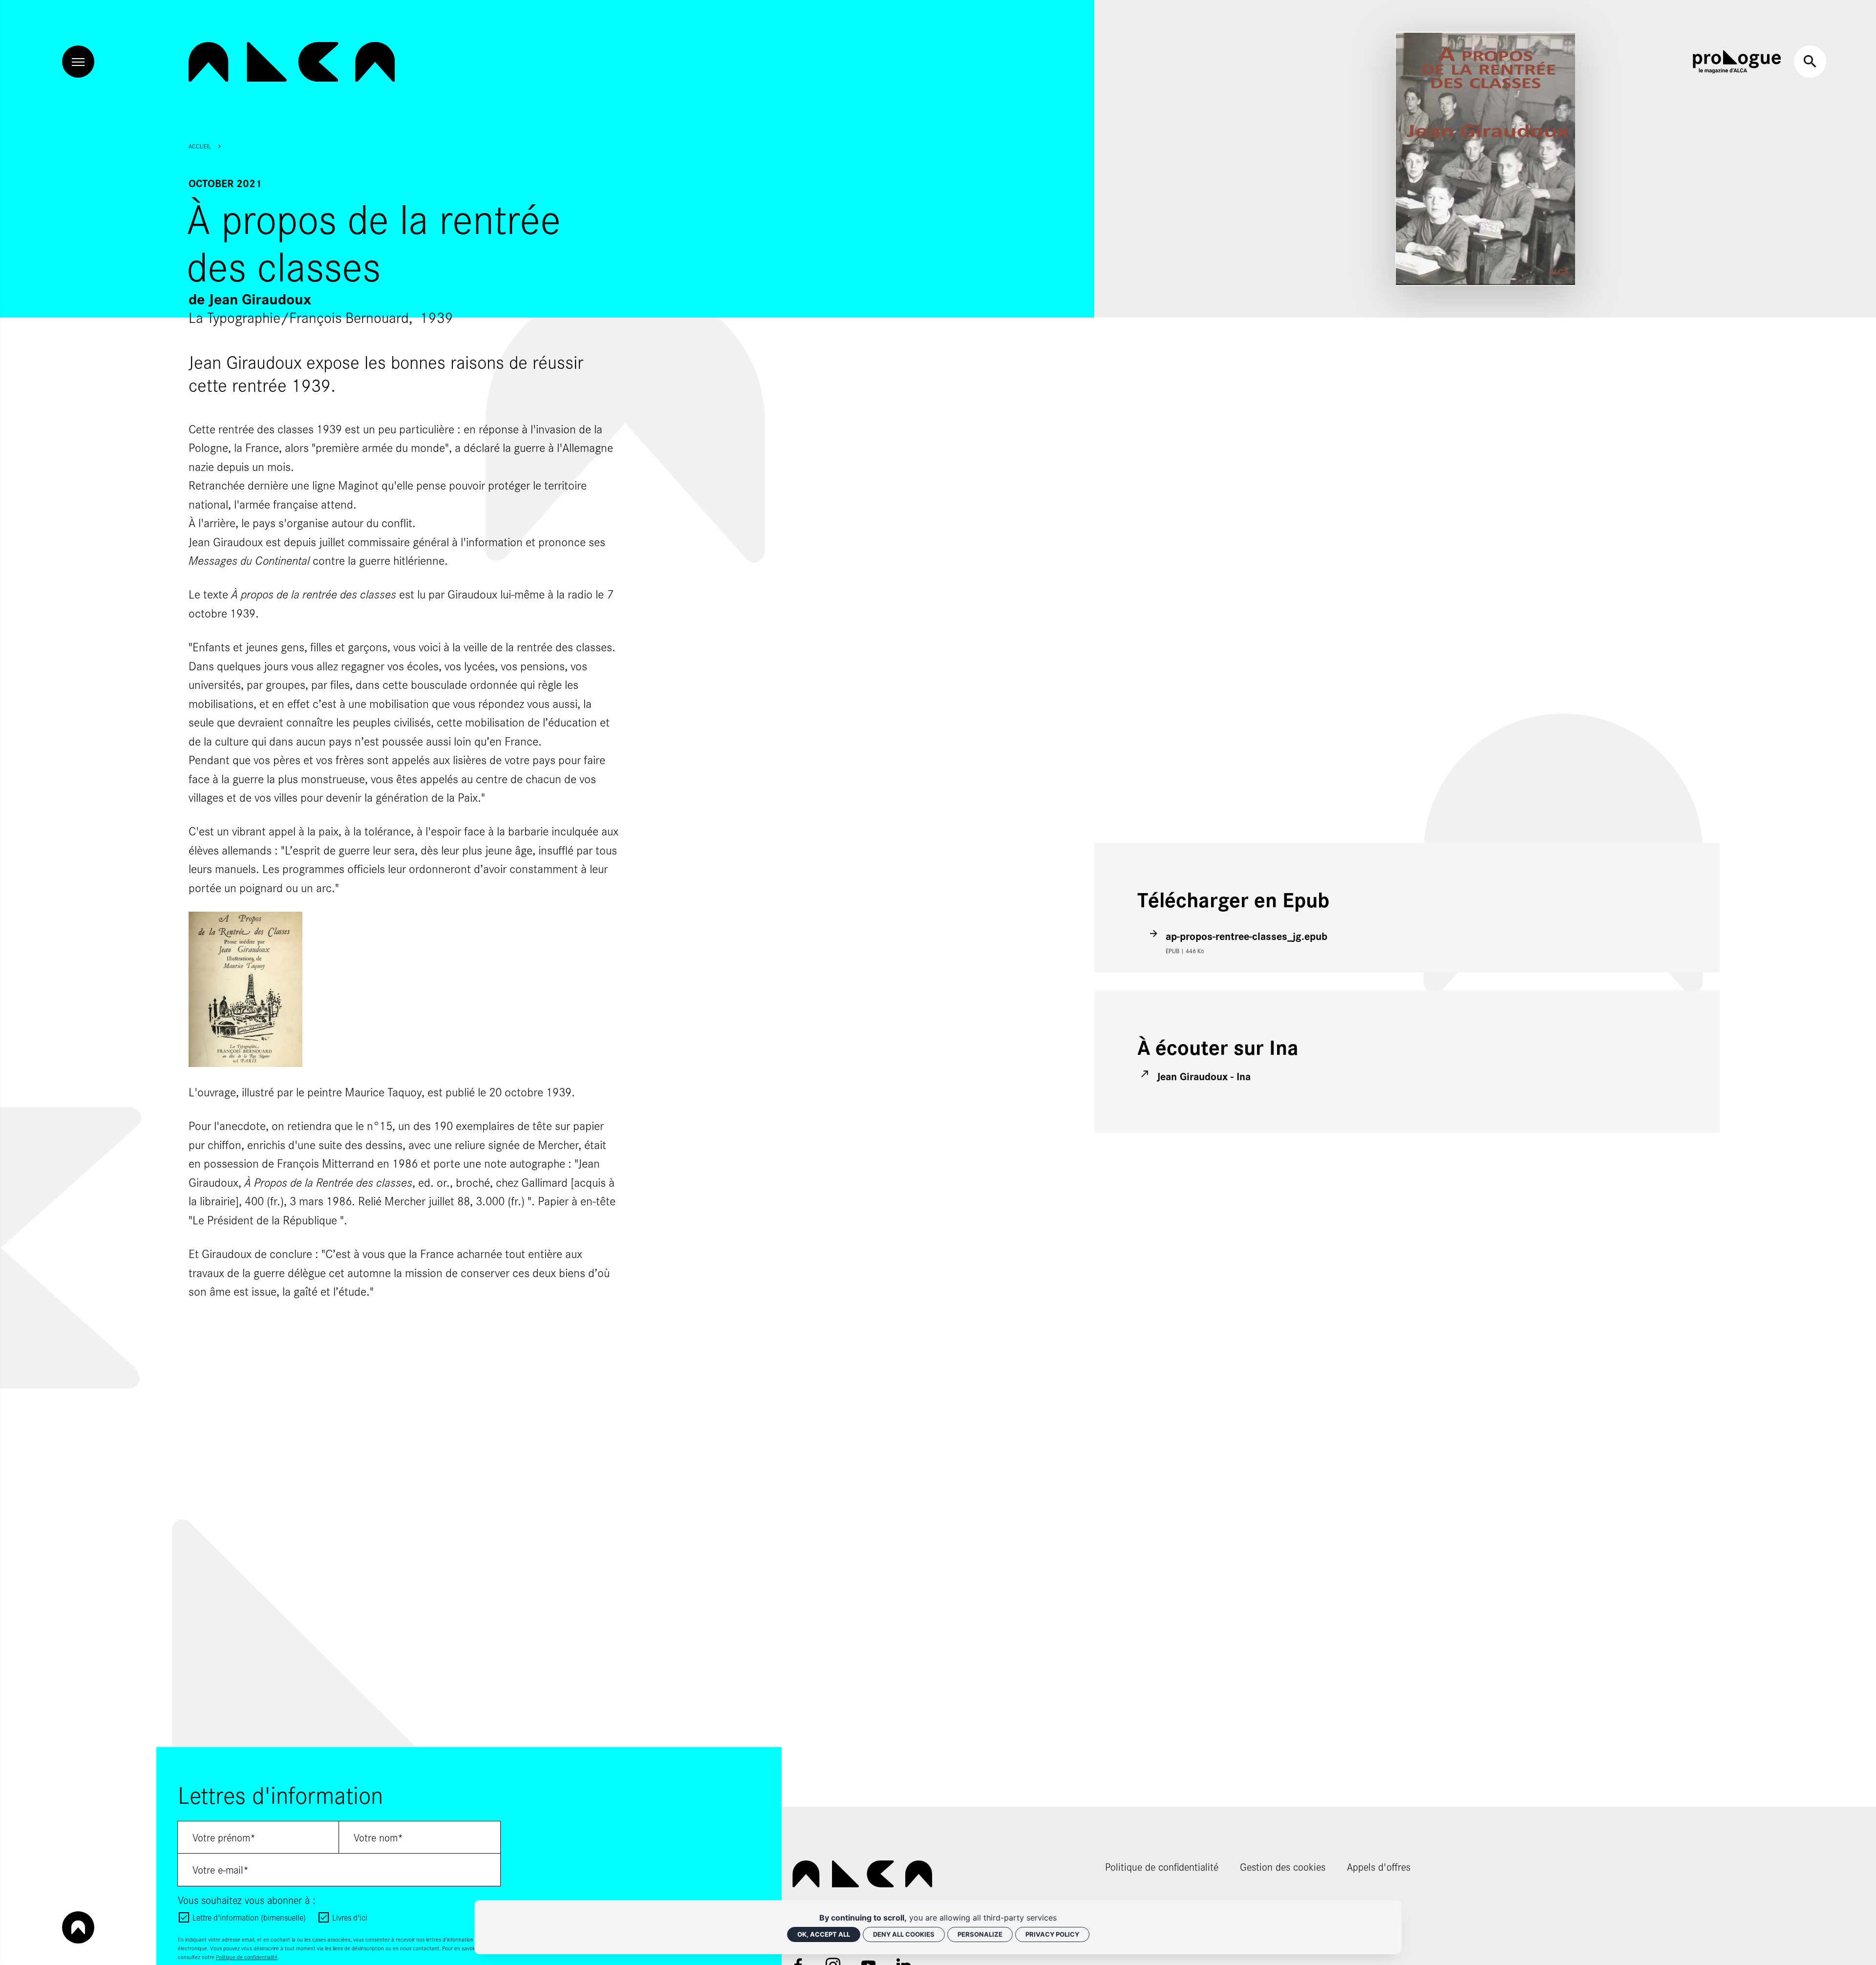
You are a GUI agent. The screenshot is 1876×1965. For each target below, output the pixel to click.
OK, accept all (824, 1934)
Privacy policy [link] (1052, 1934)
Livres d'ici (350, 1917)
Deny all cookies (904, 1934)
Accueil (200, 146)
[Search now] (1810, 62)
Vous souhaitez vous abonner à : (247, 1900)
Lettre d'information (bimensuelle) (249, 1917)
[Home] (292, 62)
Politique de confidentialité (247, 1957)
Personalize (980, 1934)
